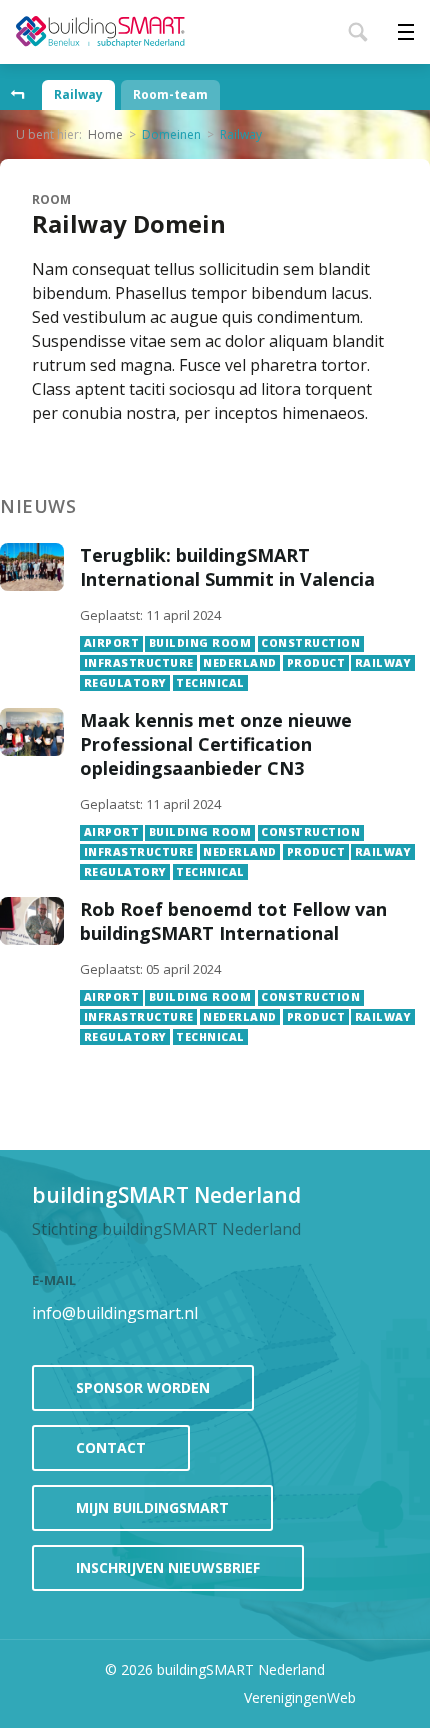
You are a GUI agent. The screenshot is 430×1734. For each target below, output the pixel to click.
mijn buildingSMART (152, 1507)
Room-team (170, 94)
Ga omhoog (18, 95)
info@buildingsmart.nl (115, 1313)
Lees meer (247, 617)
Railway (78, 94)
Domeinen (171, 134)
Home (105, 134)
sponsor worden (143, 1387)
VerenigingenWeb (300, 1697)
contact (111, 1447)
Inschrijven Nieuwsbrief (168, 1567)
